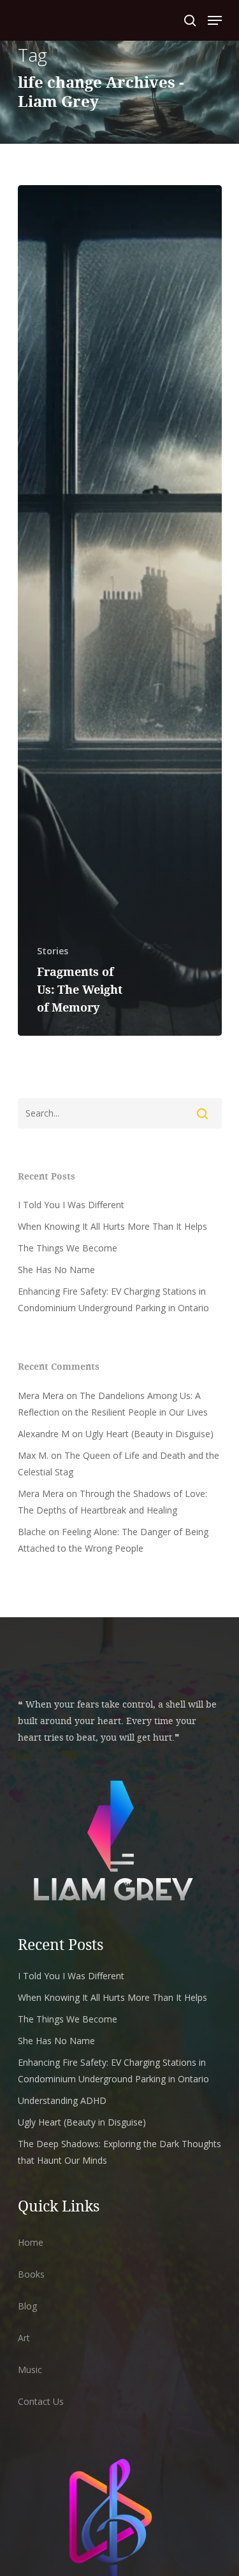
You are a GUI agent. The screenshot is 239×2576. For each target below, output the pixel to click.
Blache (32, 1532)
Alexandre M (44, 1434)
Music (30, 2370)
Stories (53, 951)
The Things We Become (68, 1248)
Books (31, 2274)
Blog (27, 2306)
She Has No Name (56, 1270)
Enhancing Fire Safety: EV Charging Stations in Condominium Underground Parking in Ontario (113, 1299)
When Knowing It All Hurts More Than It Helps (112, 1226)
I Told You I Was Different (71, 1205)
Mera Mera (41, 1396)
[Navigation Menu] (215, 20)
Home (31, 2242)
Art (24, 2338)
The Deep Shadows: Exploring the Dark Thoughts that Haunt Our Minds (119, 2152)
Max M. (33, 1455)
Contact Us (41, 2401)
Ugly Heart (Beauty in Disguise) (149, 1434)
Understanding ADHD (62, 2100)
